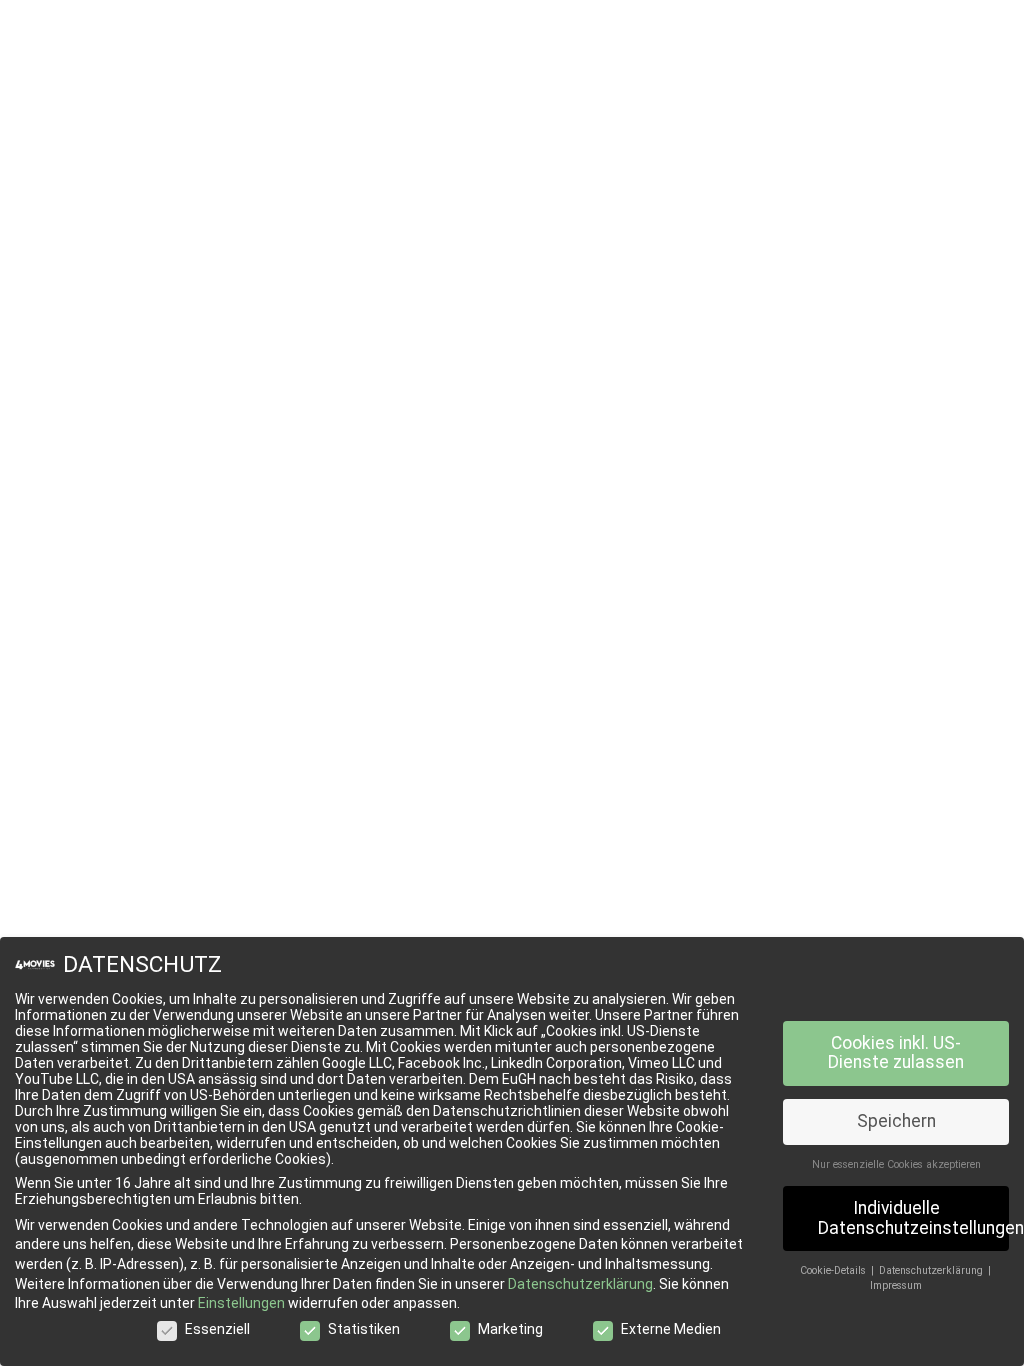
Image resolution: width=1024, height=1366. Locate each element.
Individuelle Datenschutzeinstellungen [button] (913, 1218)
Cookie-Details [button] (834, 1270)
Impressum (896, 1285)
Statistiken (364, 1329)
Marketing (510, 1329)
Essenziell (217, 1329)
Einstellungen (241, 1303)
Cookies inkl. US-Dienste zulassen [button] (896, 1053)
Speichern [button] (896, 1121)
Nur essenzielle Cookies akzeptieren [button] (896, 1164)
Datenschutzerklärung (580, 1284)
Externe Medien (671, 1329)
